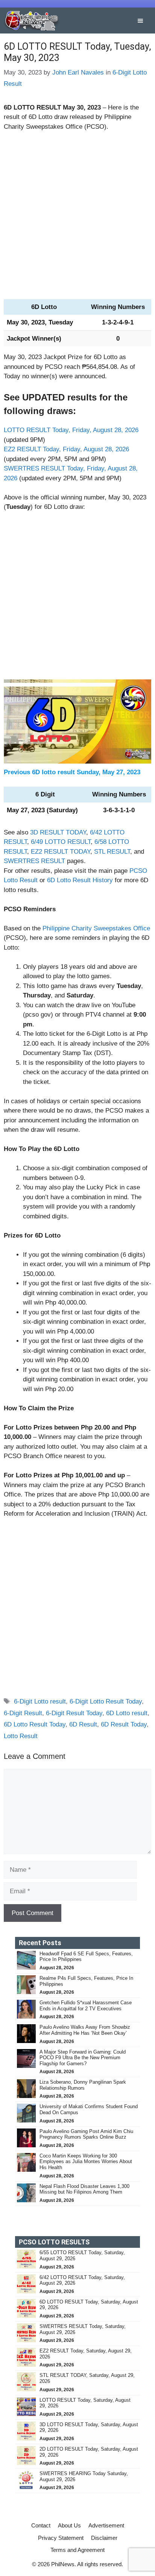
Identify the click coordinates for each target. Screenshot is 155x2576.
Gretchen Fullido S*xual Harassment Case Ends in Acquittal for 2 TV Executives (86, 2006)
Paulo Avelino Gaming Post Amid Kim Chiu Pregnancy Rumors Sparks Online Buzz (86, 2134)
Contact (41, 2525)
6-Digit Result (23, 1713)
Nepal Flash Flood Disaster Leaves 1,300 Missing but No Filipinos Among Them (84, 2189)
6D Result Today (124, 1724)
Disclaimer (104, 2538)
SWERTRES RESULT (34, 861)
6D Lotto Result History (80, 880)
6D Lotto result (127, 1713)
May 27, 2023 (121, 772)
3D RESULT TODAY (58, 832)
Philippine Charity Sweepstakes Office (96, 928)
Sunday (88, 772)
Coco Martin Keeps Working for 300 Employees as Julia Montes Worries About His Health (86, 2162)
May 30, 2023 (82, 107)
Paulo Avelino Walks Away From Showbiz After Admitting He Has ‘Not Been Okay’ (85, 2030)
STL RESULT (112, 852)
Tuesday (61, 322)
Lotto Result (21, 1736)
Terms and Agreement (77, 2550)
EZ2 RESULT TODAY (61, 852)
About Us (69, 2525)
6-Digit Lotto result (40, 1701)
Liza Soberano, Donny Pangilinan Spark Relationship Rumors (83, 2085)
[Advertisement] (77, 219)
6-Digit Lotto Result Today (106, 1701)
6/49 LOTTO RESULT (61, 842)
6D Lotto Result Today (35, 1724)
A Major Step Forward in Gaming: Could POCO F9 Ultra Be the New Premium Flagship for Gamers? (83, 2058)
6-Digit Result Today (74, 1713)
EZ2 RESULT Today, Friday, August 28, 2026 (66, 449)
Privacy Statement (61, 2538)
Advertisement (106, 2525)
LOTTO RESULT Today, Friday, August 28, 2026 (71, 430)
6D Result (83, 1724)
